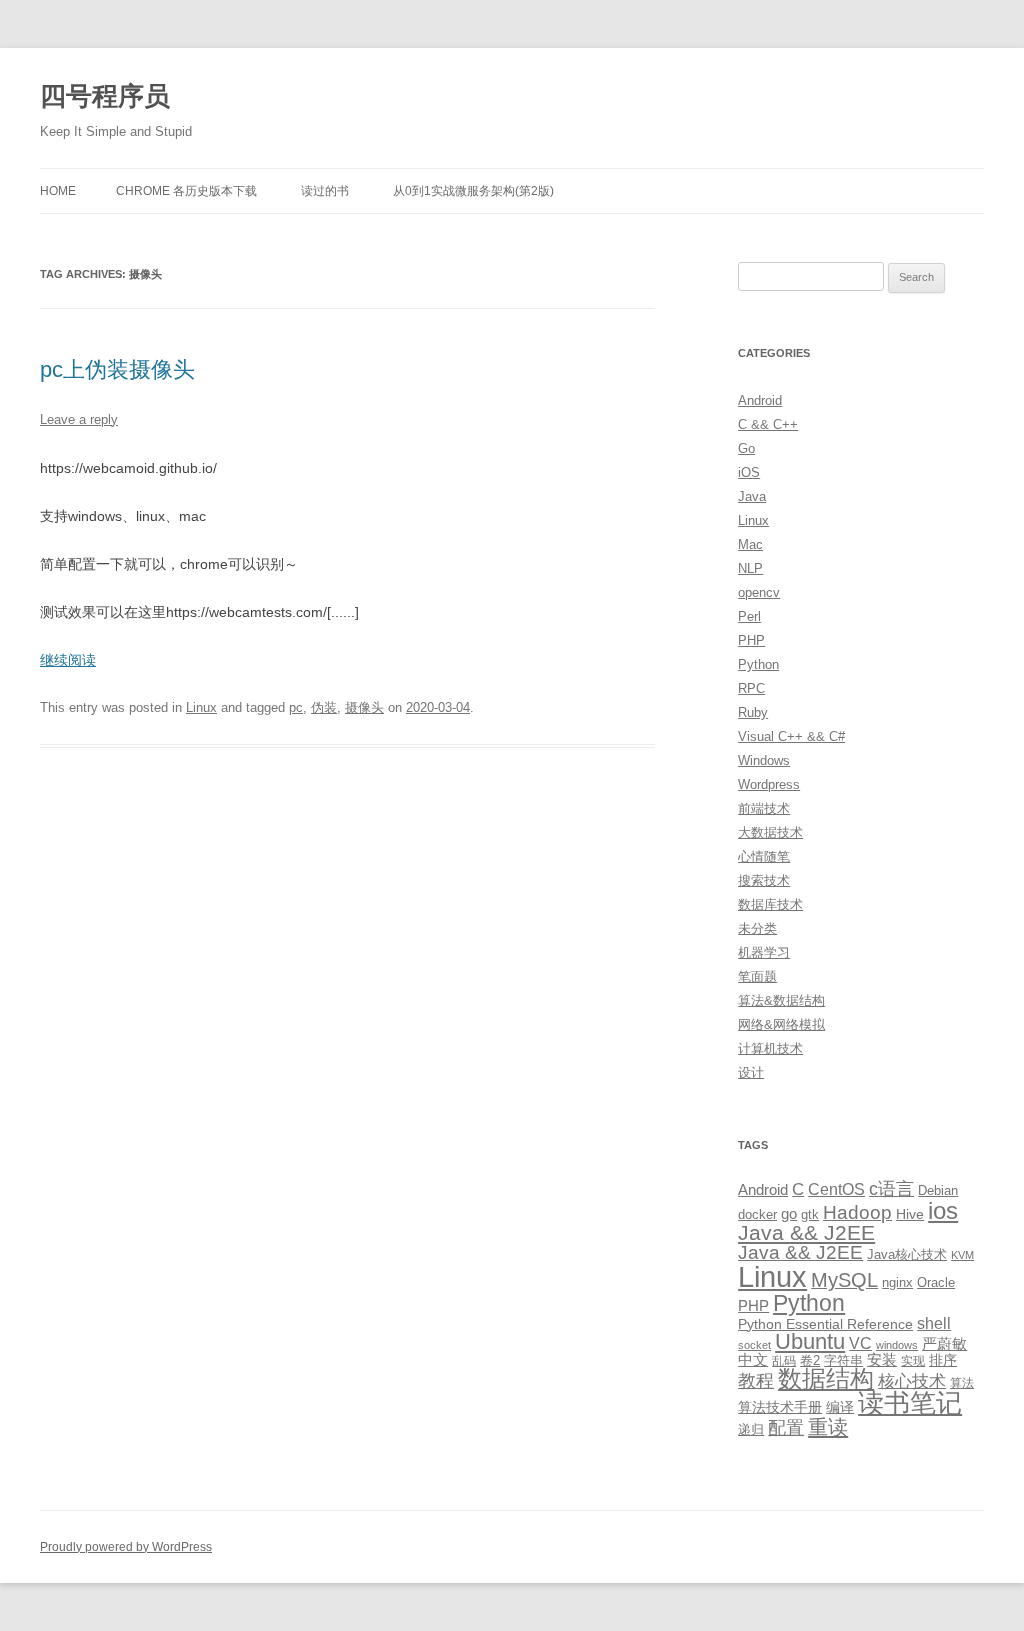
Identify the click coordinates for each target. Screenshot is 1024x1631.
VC (860, 1343)
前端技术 (764, 808)
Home (58, 191)
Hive (910, 1214)
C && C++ (768, 424)
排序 (943, 1360)
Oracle (936, 1282)
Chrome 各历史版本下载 (186, 191)
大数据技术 (770, 832)
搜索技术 (764, 880)
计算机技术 (770, 1048)
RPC (751, 688)
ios (943, 1210)
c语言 (891, 1189)
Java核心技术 (907, 1254)
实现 (913, 1361)
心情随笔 (764, 856)
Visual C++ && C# (791, 736)
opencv (759, 592)
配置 (786, 1428)
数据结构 (826, 1379)
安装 (882, 1360)
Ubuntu (810, 1341)
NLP (750, 568)
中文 (753, 1360)
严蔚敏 (944, 1343)
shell (934, 1323)
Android (760, 400)
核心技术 (912, 1381)
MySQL (844, 1280)
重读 (828, 1427)
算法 (962, 1383)
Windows (764, 760)
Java (752, 496)
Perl (749, 616)
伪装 (324, 707)
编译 (840, 1407)
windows (897, 1345)
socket (754, 1345)
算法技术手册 (780, 1407)
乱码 (784, 1361)
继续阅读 (68, 660)
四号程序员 (105, 96)
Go (746, 448)
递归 (751, 1429)
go (789, 1213)
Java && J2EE (806, 1232)
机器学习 (764, 952)
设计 (751, 1072)
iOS (749, 472)
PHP (751, 640)
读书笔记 (910, 1403)
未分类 (757, 928)
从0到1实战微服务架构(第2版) (473, 191)
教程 (756, 1381)
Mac (750, 544)
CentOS (836, 1189)
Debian (938, 1190)
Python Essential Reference (825, 1324)
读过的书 (325, 191)
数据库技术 (770, 904)
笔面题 (757, 976)
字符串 (843, 1360)
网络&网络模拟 (781, 1024)
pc (296, 707)
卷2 (810, 1360)
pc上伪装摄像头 (117, 369)
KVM (962, 1255)
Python (758, 664)
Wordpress (769, 784)
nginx (897, 1282)
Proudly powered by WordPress (126, 1547)
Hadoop (857, 1212)
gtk (810, 1214)
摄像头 (364, 707)
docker (757, 1214)
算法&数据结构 (781, 1000)
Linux (201, 707)
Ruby (753, 712)
